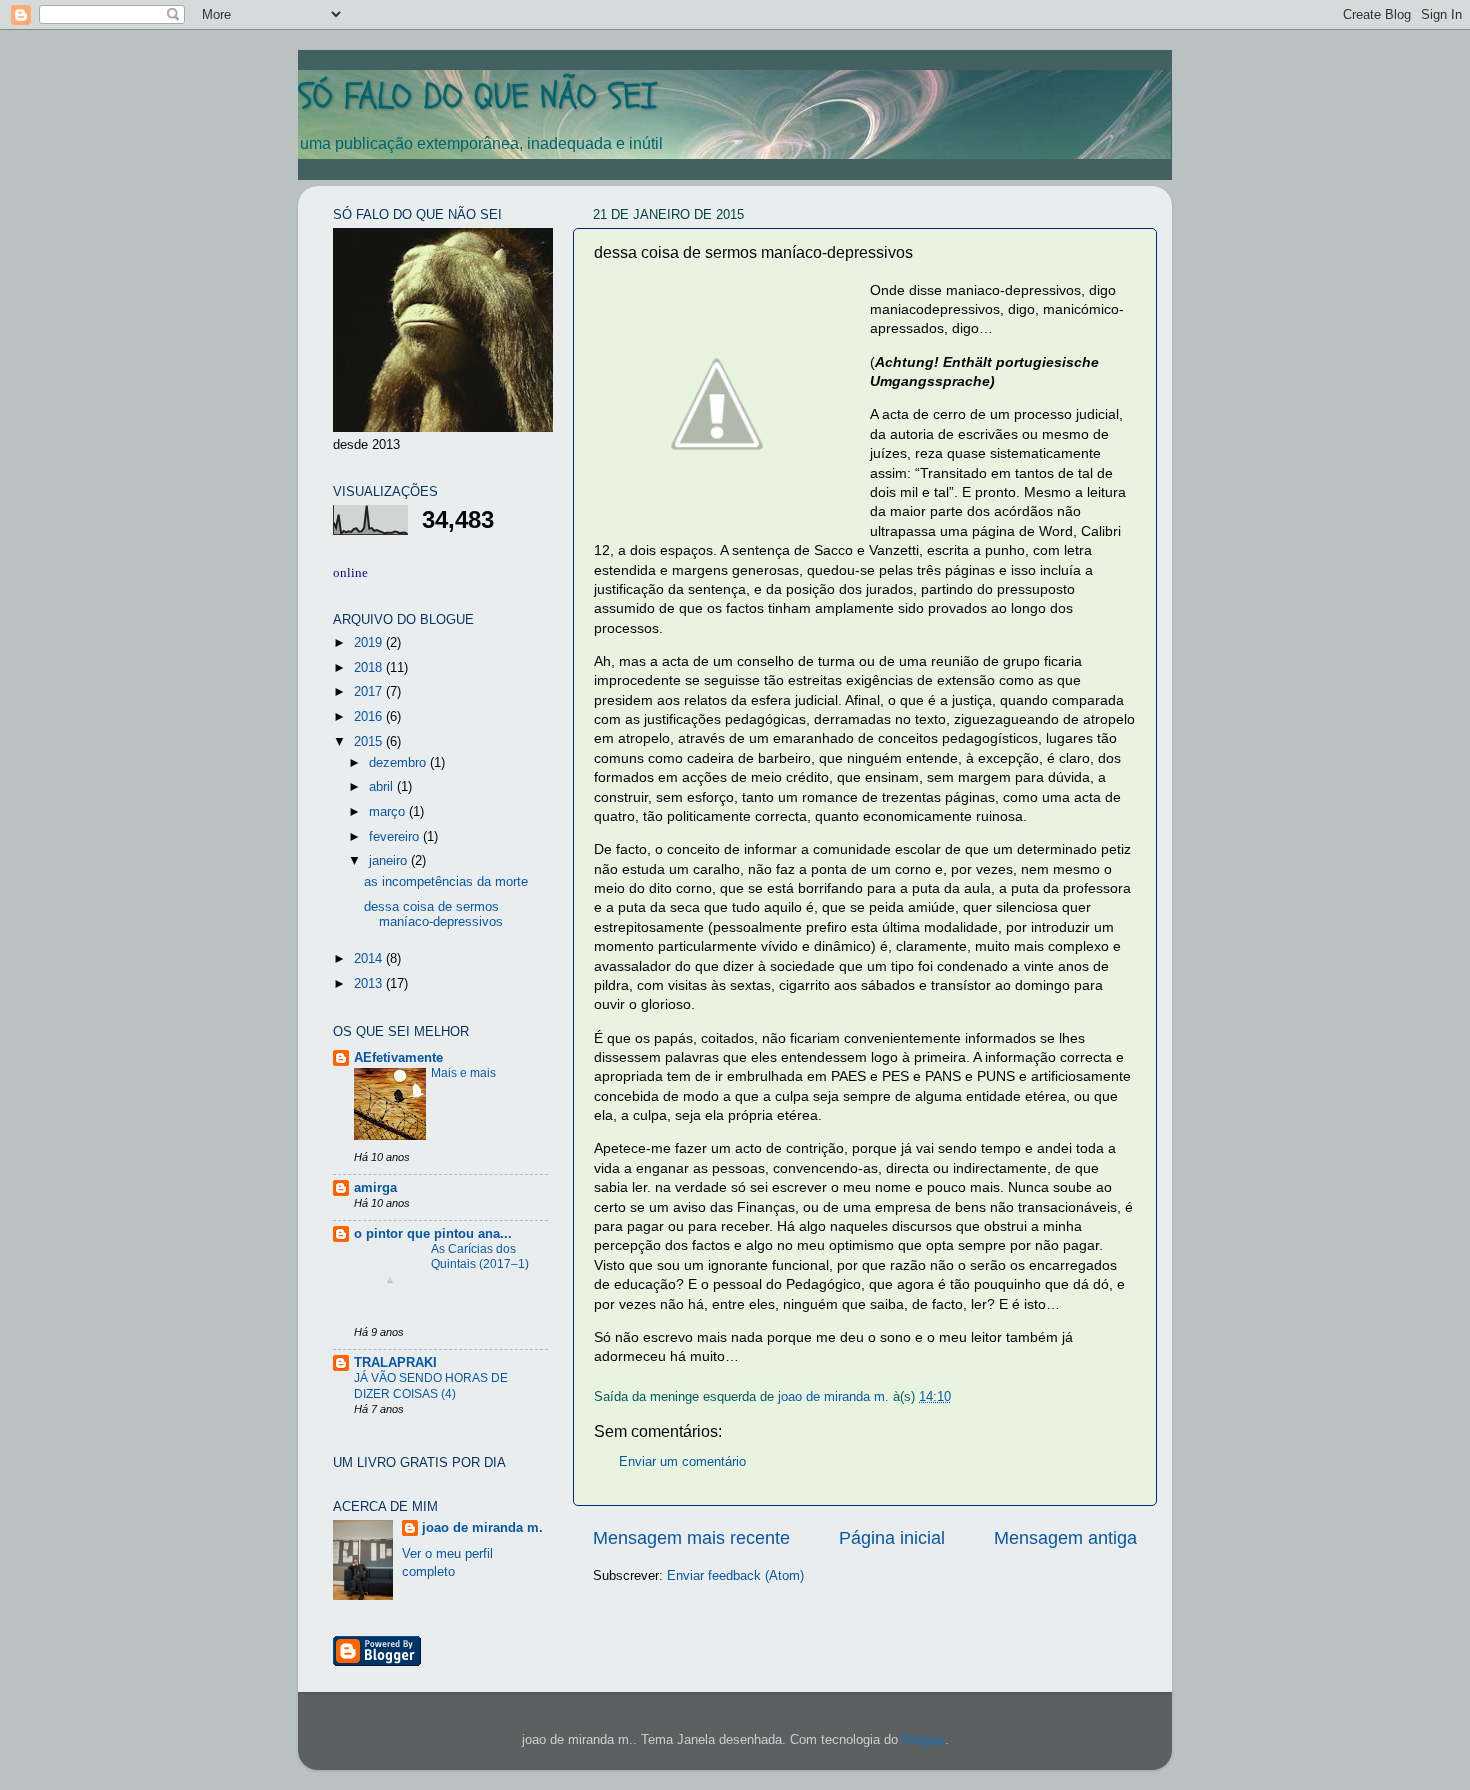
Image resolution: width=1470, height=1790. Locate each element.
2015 (370, 742)
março (389, 812)
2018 (370, 668)
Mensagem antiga (1065, 1538)
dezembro (399, 763)
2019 (370, 643)
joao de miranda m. (482, 1528)
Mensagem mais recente (691, 1538)
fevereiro (396, 837)
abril (383, 787)
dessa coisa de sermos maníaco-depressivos (433, 914)
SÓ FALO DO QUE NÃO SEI (477, 96)
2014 (370, 959)
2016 (370, 717)
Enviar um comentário (682, 1462)
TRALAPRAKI (395, 1363)
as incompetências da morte (446, 882)
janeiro (390, 861)
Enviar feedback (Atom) (735, 1576)
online (350, 573)
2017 (370, 692)
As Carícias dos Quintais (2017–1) (480, 1257)
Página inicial (892, 1538)
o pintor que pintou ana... (433, 1234)
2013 (370, 984)
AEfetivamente (398, 1058)
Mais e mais (463, 1073)
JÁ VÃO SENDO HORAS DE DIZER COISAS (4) (431, 1386)
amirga (375, 1188)
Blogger (923, 1740)
